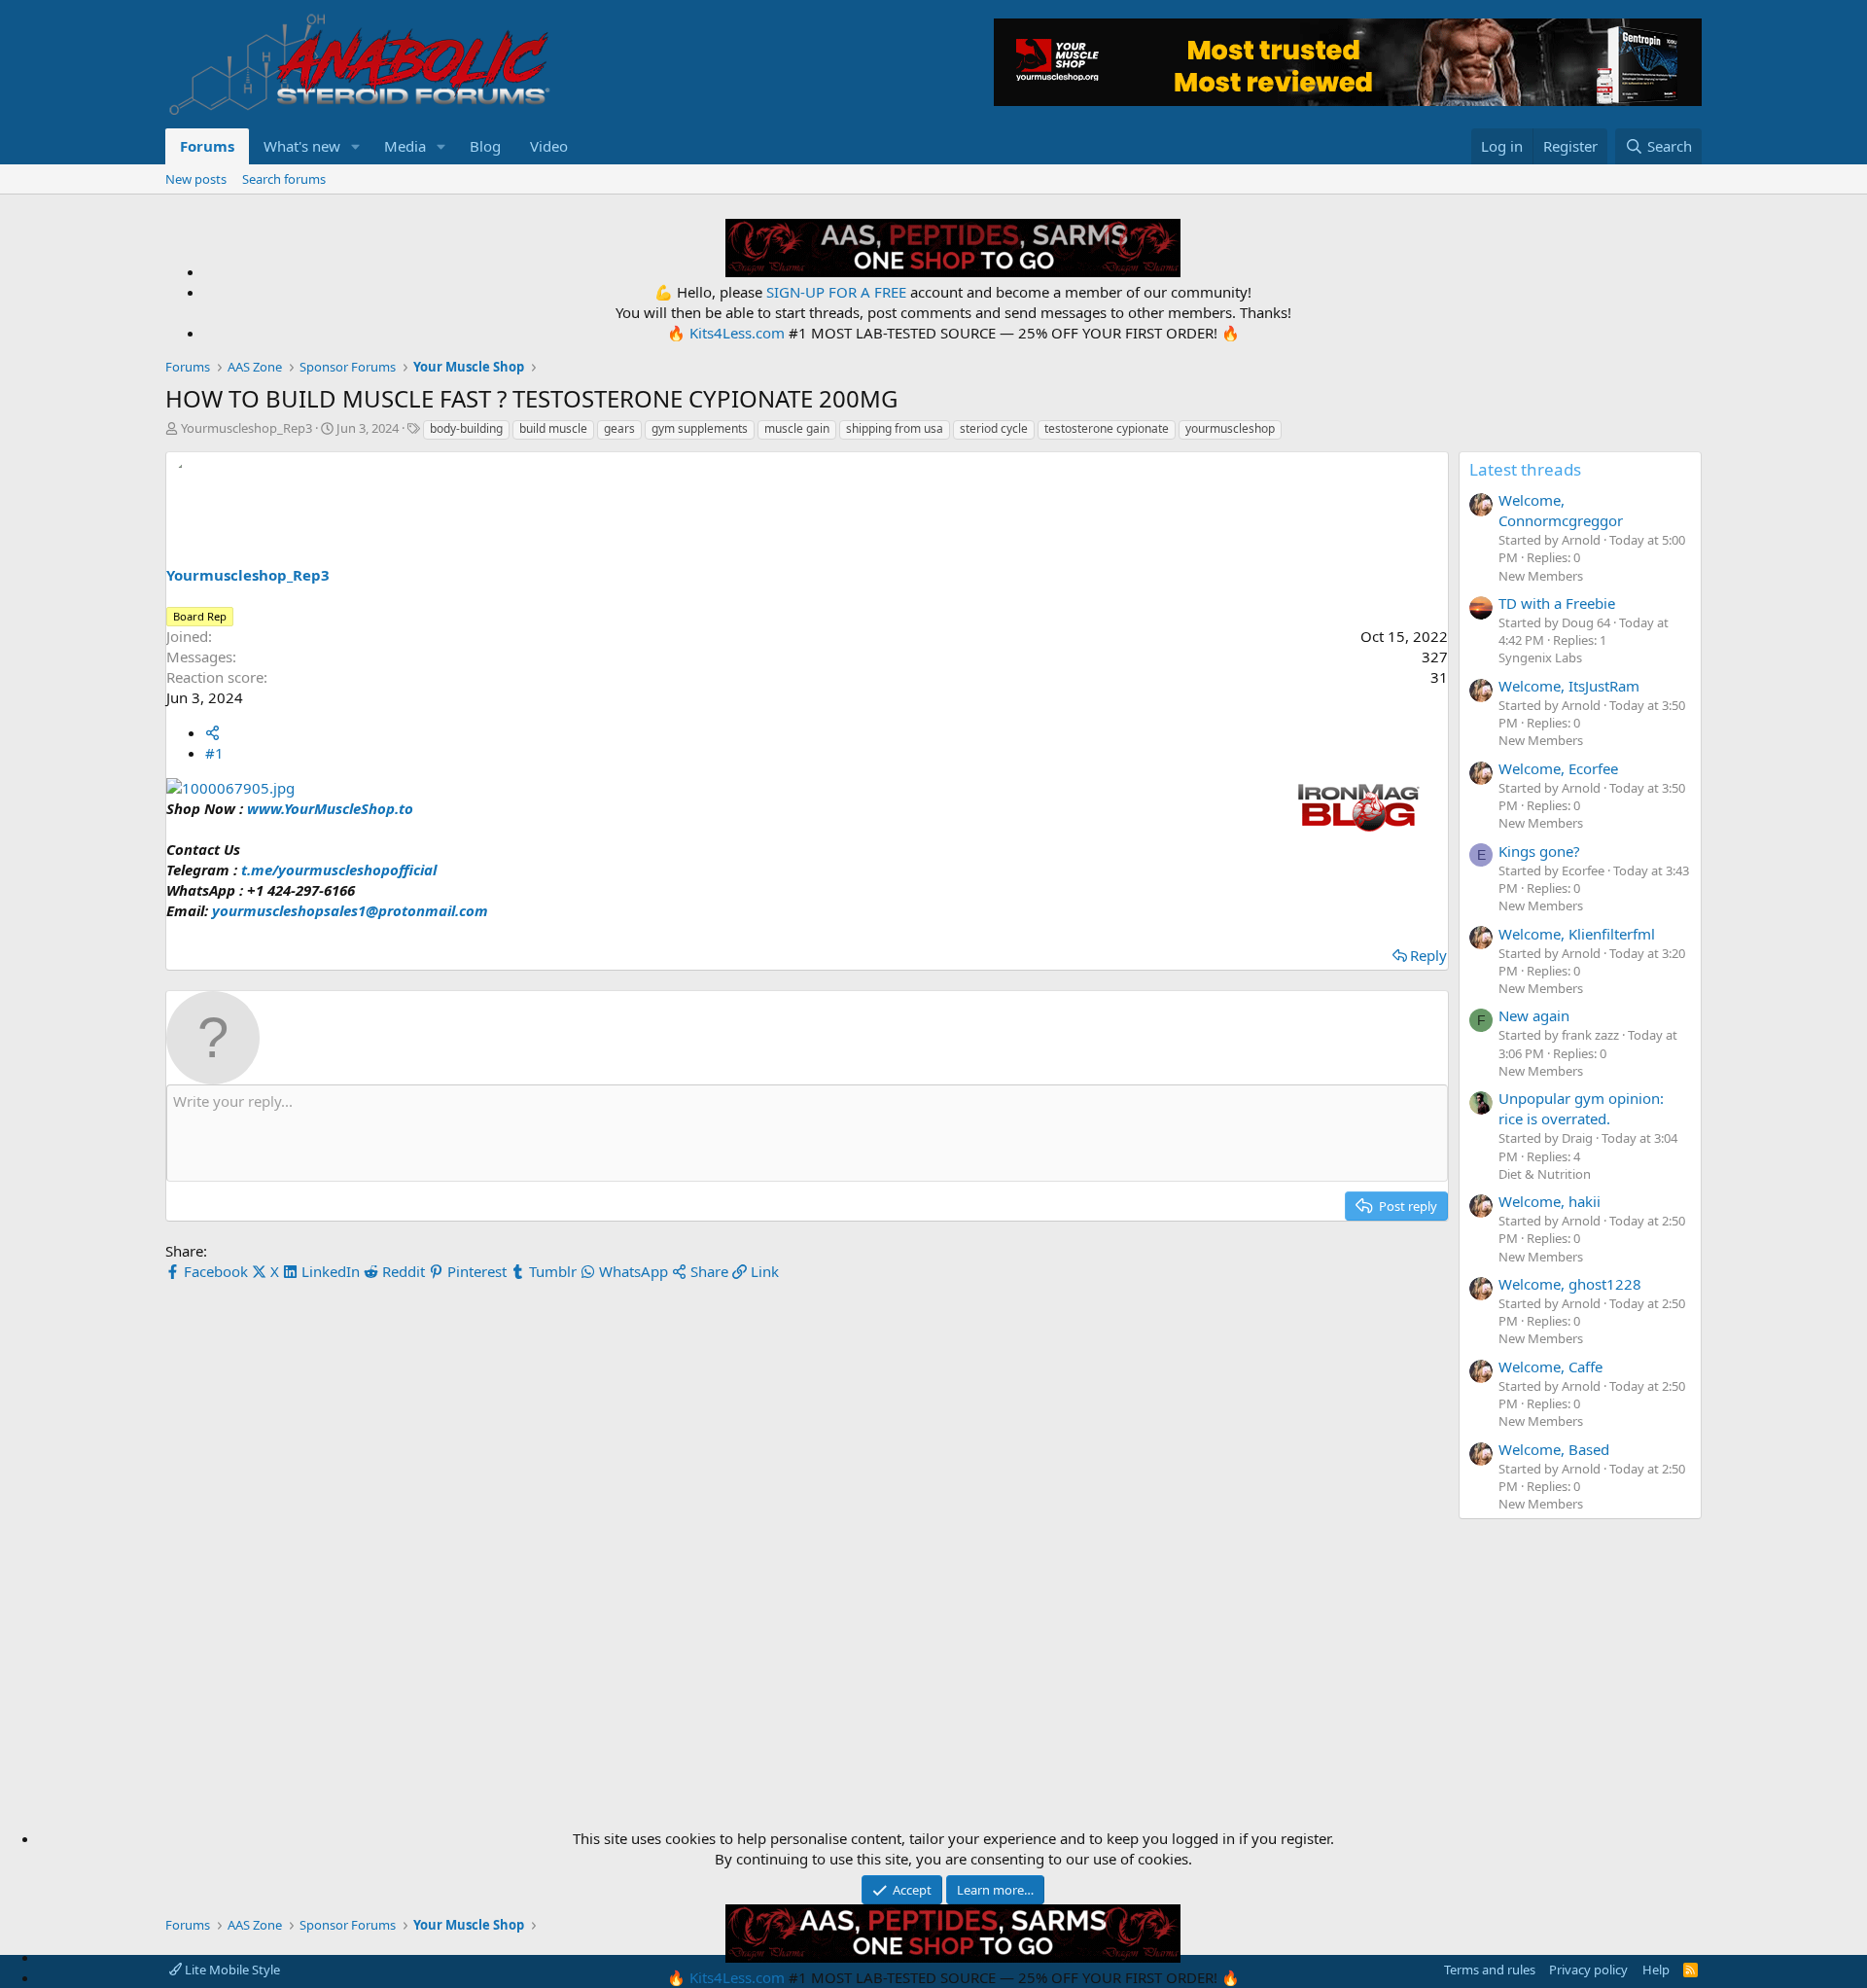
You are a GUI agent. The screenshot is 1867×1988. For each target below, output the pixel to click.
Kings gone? (1539, 851)
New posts (196, 179)
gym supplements (700, 428)
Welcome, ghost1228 (1570, 1284)
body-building (466, 428)
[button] (356, 146)
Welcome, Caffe (1550, 1367)
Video (549, 146)
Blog (485, 146)
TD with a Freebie (1557, 603)
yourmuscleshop (1230, 428)
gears (619, 428)
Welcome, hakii (1550, 1201)
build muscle (553, 428)
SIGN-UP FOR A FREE (836, 292)
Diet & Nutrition (1545, 1174)
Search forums (284, 179)
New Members (1541, 576)
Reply (1428, 955)
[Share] (212, 732)
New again (1534, 1015)
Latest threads (1525, 469)
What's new (302, 146)
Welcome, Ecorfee (1558, 768)
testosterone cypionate (1107, 428)
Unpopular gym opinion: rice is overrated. (1581, 1108)
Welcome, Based (1554, 1449)
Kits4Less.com (737, 333)
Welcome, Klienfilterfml (1577, 934)
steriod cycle (994, 428)
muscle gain (797, 428)
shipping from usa (895, 428)
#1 (214, 753)
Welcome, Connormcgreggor (1561, 510)
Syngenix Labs (1540, 657)
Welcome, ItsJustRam (1569, 686)
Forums (207, 146)
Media (405, 146)
